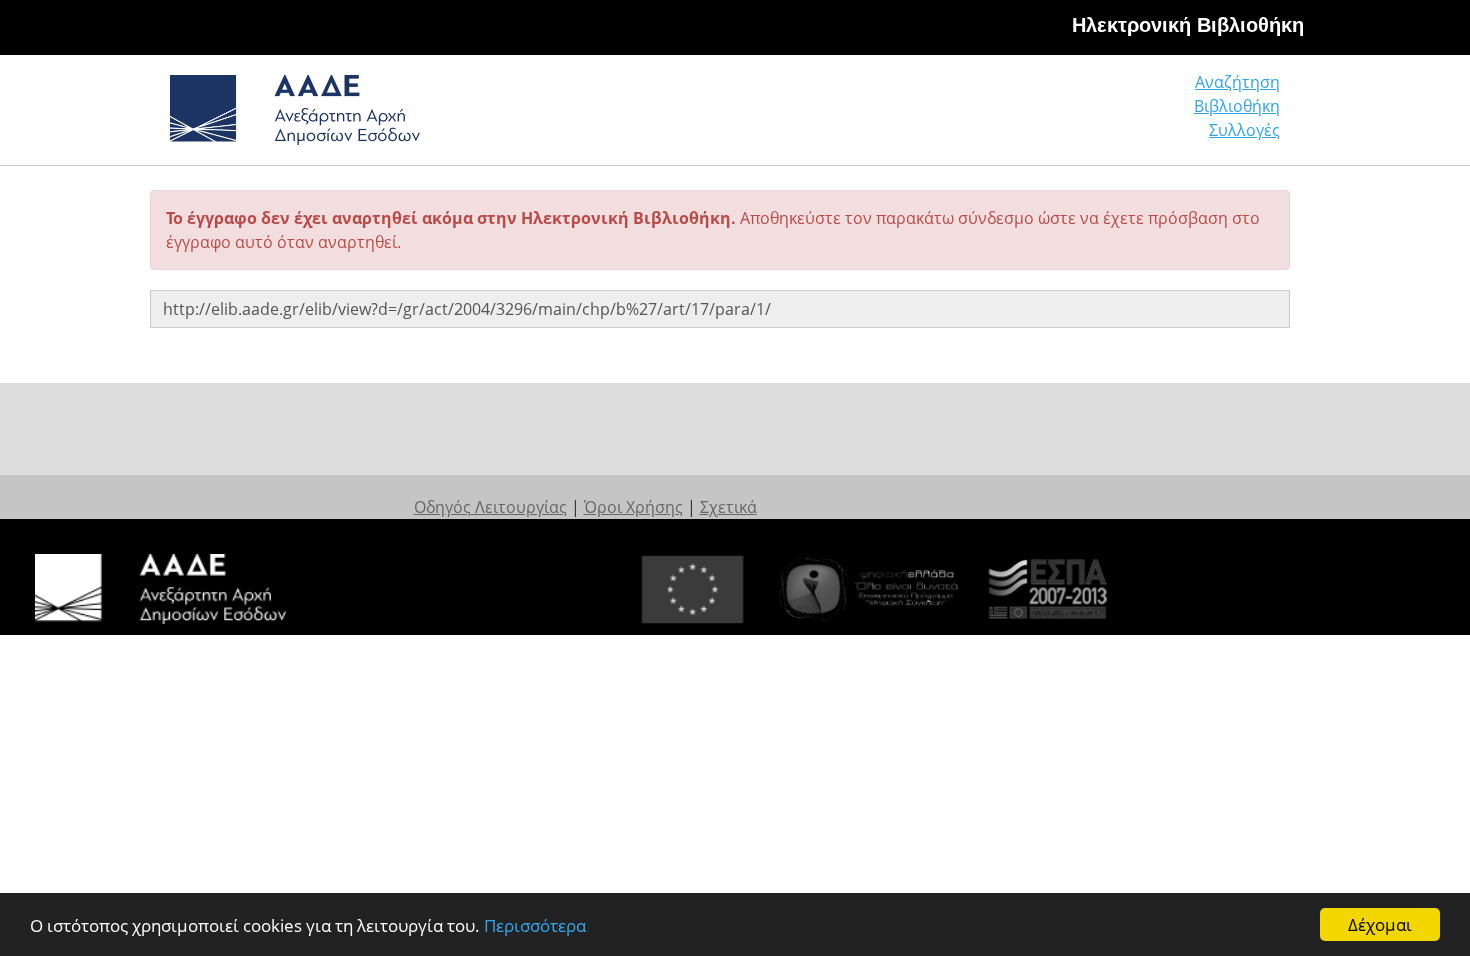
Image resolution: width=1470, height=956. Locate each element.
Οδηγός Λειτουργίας (490, 507)
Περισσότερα (535, 925)
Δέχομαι (1380, 924)
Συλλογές (1244, 130)
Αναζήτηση (1237, 82)
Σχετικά (728, 507)
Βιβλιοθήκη (1237, 106)
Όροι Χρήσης (633, 507)
